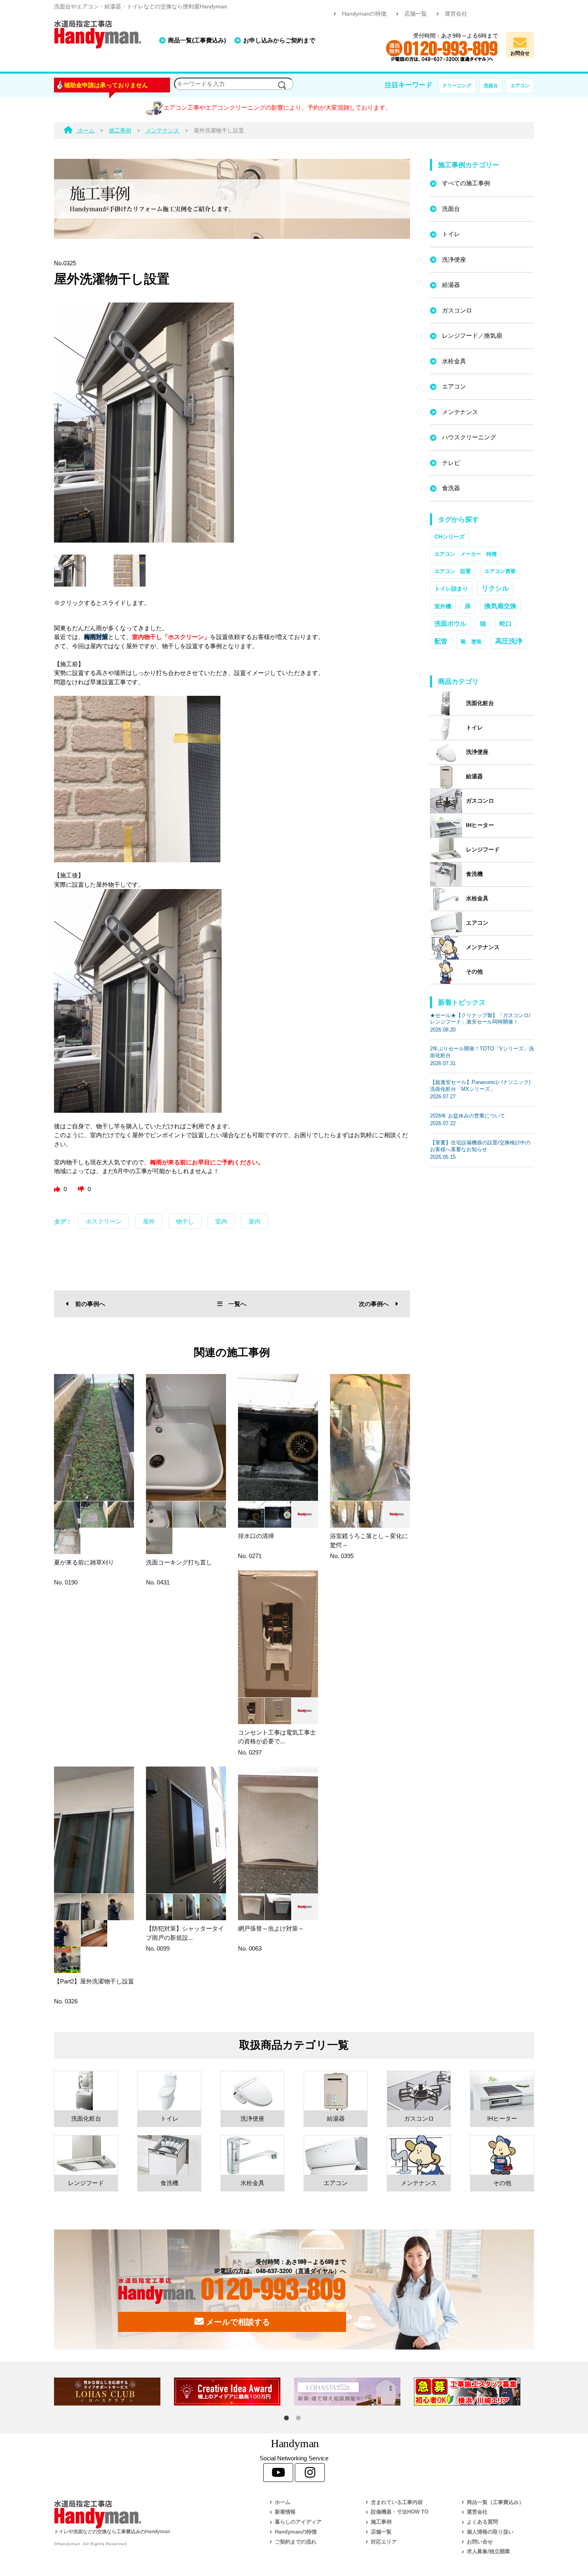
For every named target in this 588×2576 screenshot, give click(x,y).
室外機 (443, 606)
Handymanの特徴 (364, 14)
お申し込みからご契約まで (279, 40)
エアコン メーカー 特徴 (466, 554)
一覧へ (237, 1304)
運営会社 (456, 14)
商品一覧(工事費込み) (197, 40)
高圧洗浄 (509, 641)
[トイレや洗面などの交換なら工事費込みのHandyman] (144, 2514)
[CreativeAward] (234, 2392)
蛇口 (506, 624)
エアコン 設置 (453, 571)
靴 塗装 (471, 642)
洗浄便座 (454, 259)
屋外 (149, 1221)
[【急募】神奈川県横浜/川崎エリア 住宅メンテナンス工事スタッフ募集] (474, 2392)
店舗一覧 (416, 14)
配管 (441, 641)
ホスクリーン (104, 1221)
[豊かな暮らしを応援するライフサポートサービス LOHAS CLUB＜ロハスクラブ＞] (114, 2392)
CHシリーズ (450, 537)
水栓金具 (454, 361)
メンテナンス (460, 412)
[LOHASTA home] (354, 2392)
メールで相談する (237, 2322)
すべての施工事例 (466, 183)
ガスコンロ (457, 310)
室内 (221, 1221)
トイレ (451, 234)
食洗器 (451, 488)
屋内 (254, 1221)
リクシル (495, 588)
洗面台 (491, 86)
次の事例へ (374, 1304)
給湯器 (451, 285)
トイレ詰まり (451, 589)
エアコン (520, 86)
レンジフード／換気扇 (472, 336)
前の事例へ (90, 1304)
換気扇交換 (500, 606)
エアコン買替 (500, 571)
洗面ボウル (450, 624)
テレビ (451, 463)
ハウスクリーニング (469, 437)
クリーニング (457, 86)
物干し (185, 1221)
